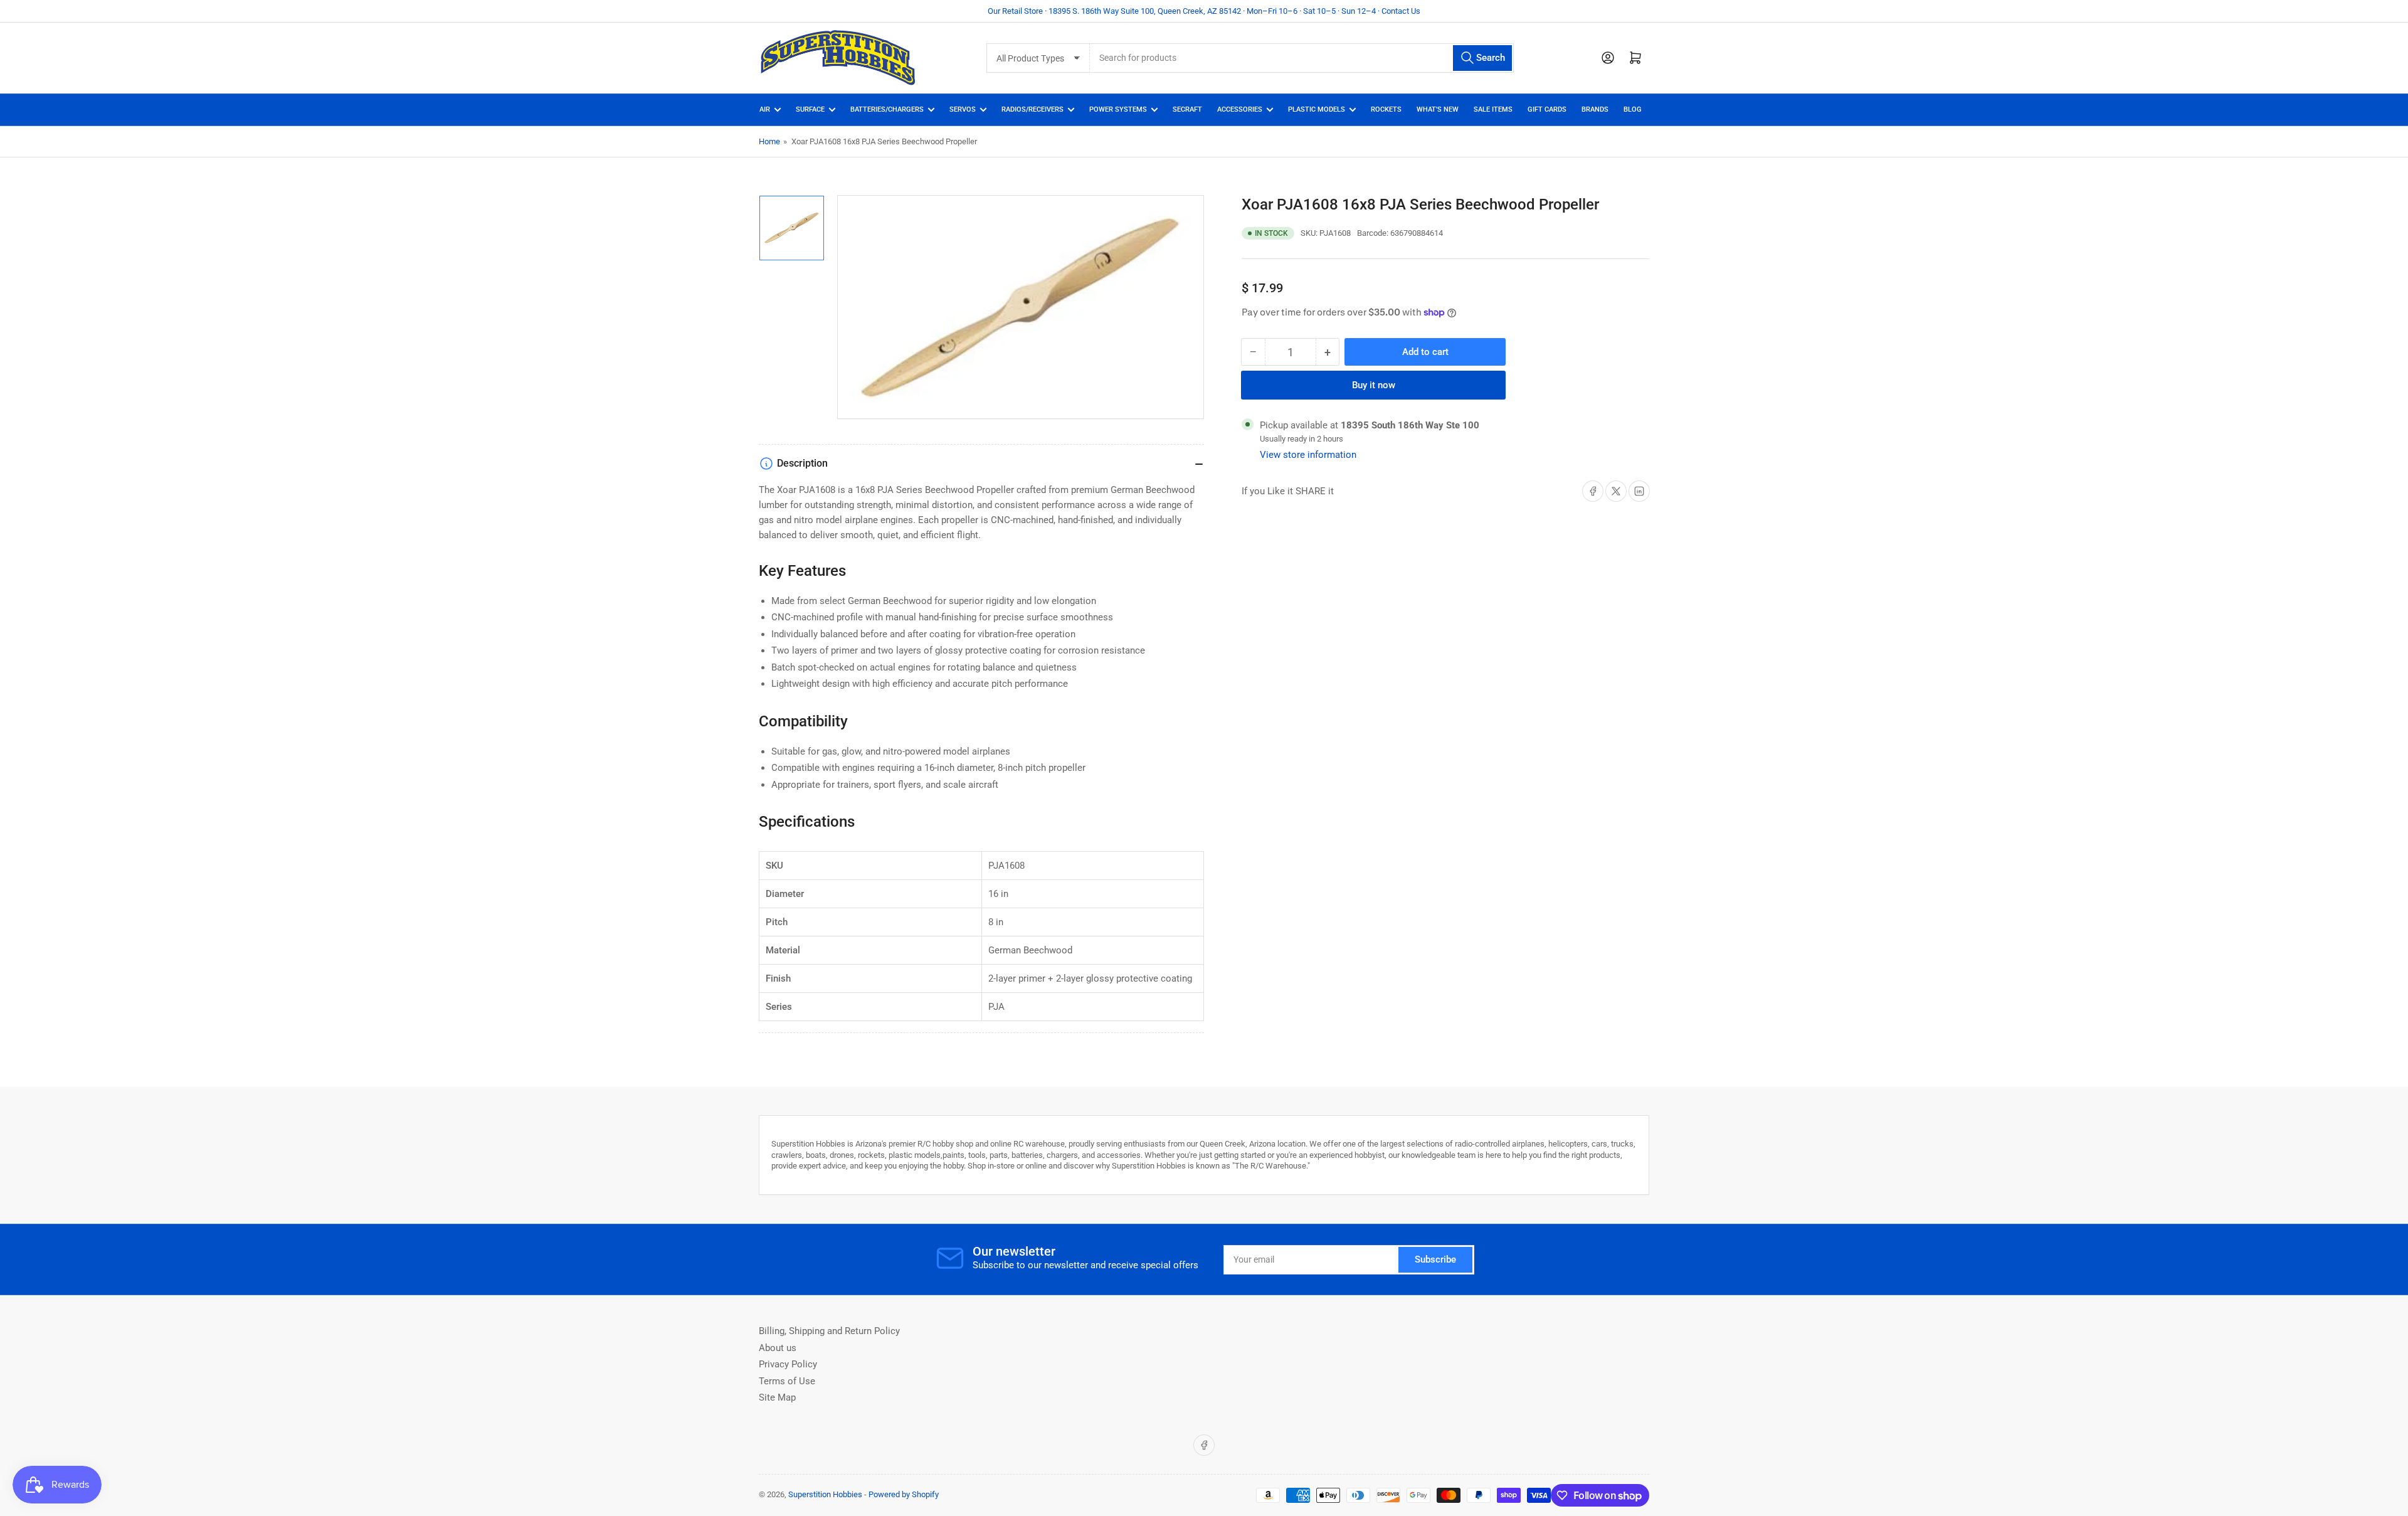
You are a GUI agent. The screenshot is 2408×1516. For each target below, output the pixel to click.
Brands (1595, 109)
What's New (1438, 109)
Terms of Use (787, 1381)
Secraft (1187, 109)
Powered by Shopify (904, 1494)
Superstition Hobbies (825, 1494)
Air (765, 109)
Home (769, 141)
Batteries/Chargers (887, 109)
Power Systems (1118, 109)
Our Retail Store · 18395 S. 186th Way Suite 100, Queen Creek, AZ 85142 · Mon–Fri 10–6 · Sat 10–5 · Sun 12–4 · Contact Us (1204, 11)
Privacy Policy (788, 1364)
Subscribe (1435, 1259)
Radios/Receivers (1032, 109)
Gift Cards (1547, 109)
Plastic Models (1317, 109)
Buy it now (1374, 385)
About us (778, 1348)
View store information (1308, 455)
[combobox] (1302, 58)
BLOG (1633, 109)
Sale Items (1493, 109)
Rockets (1386, 109)
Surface (810, 109)
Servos (963, 109)
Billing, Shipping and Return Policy (829, 1331)
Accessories (1240, 109)
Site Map (777, 1397)
